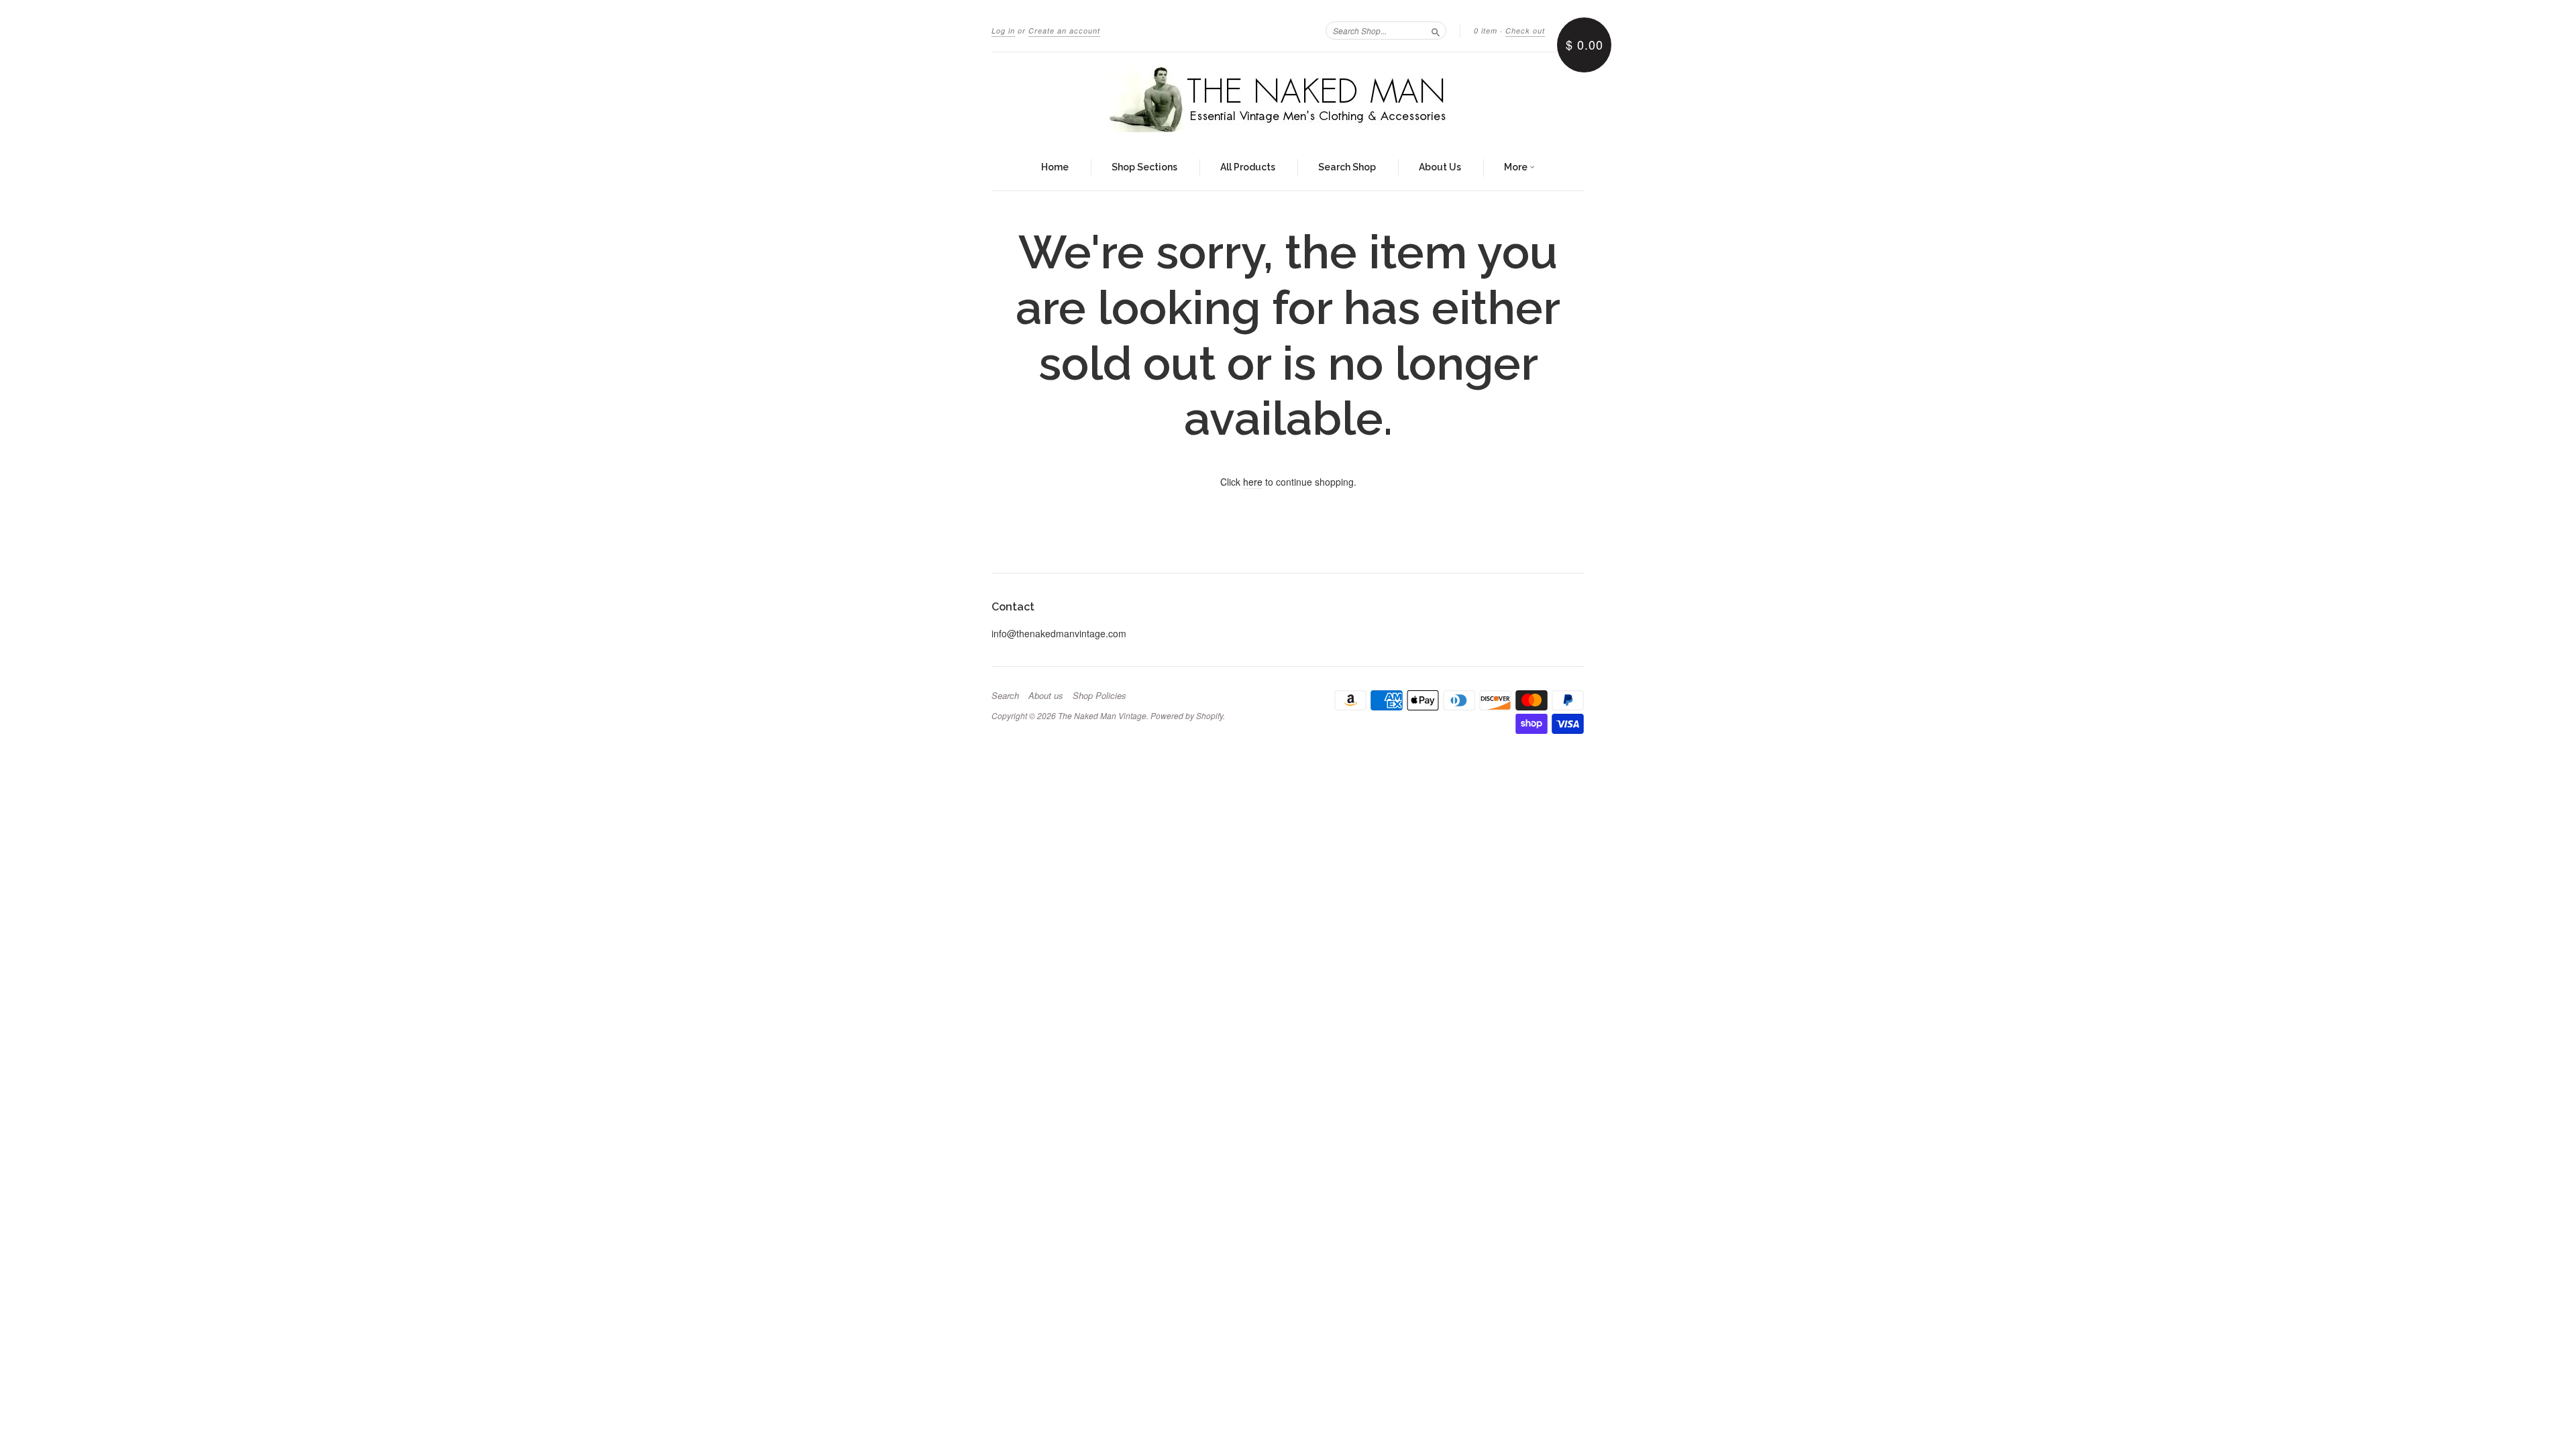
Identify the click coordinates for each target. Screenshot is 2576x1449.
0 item (1486, 31)
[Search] (1436, 30)
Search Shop (1347, 167)
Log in (1003, 31)
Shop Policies (1099, 696)
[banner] (1288, 99)
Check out (1525, 31)
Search (1005, 696)
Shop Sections (1144, 167)
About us (1046, 696)
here (1253, 482)
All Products (1248, 167)
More (1517, 167)
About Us (1440, 167)
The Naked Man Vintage (1102, 715)
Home (1055, 167)
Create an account (1064, 31)
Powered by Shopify (1187, 715)
